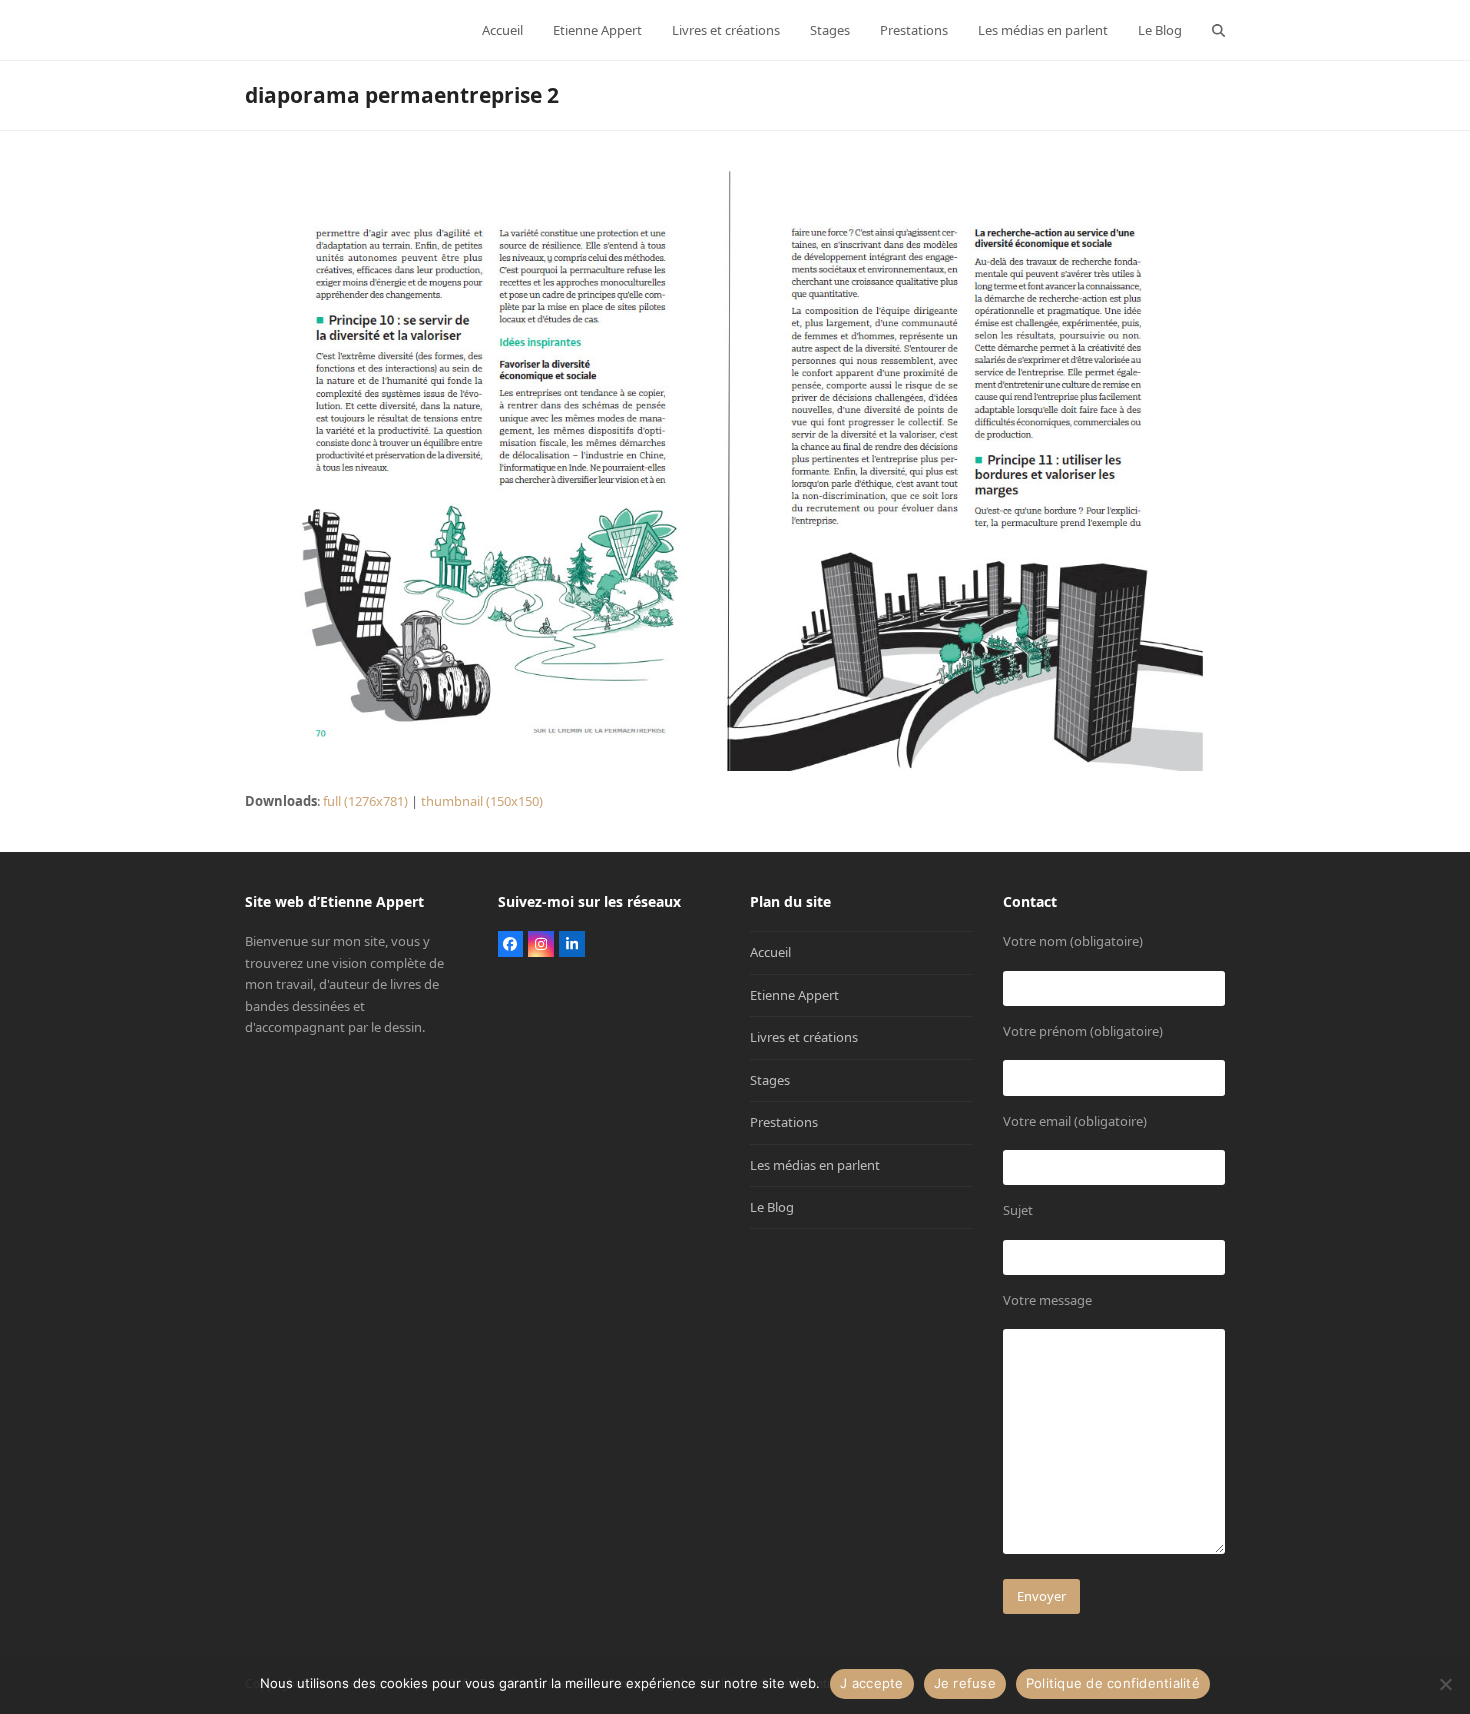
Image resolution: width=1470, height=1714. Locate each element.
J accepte (871, 1683)
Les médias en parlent (815, 1165)
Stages (770, 1080)
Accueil (770, 952)
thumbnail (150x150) (482, 801)
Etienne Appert (794, 995)
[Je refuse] (1445, 1684)
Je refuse (965, 1683)
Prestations (784, 1122)
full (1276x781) (365, 801)
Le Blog (772, 1207)
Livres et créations (804, 1037)
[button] (1218, 30)
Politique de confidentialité (1113, 1683)
